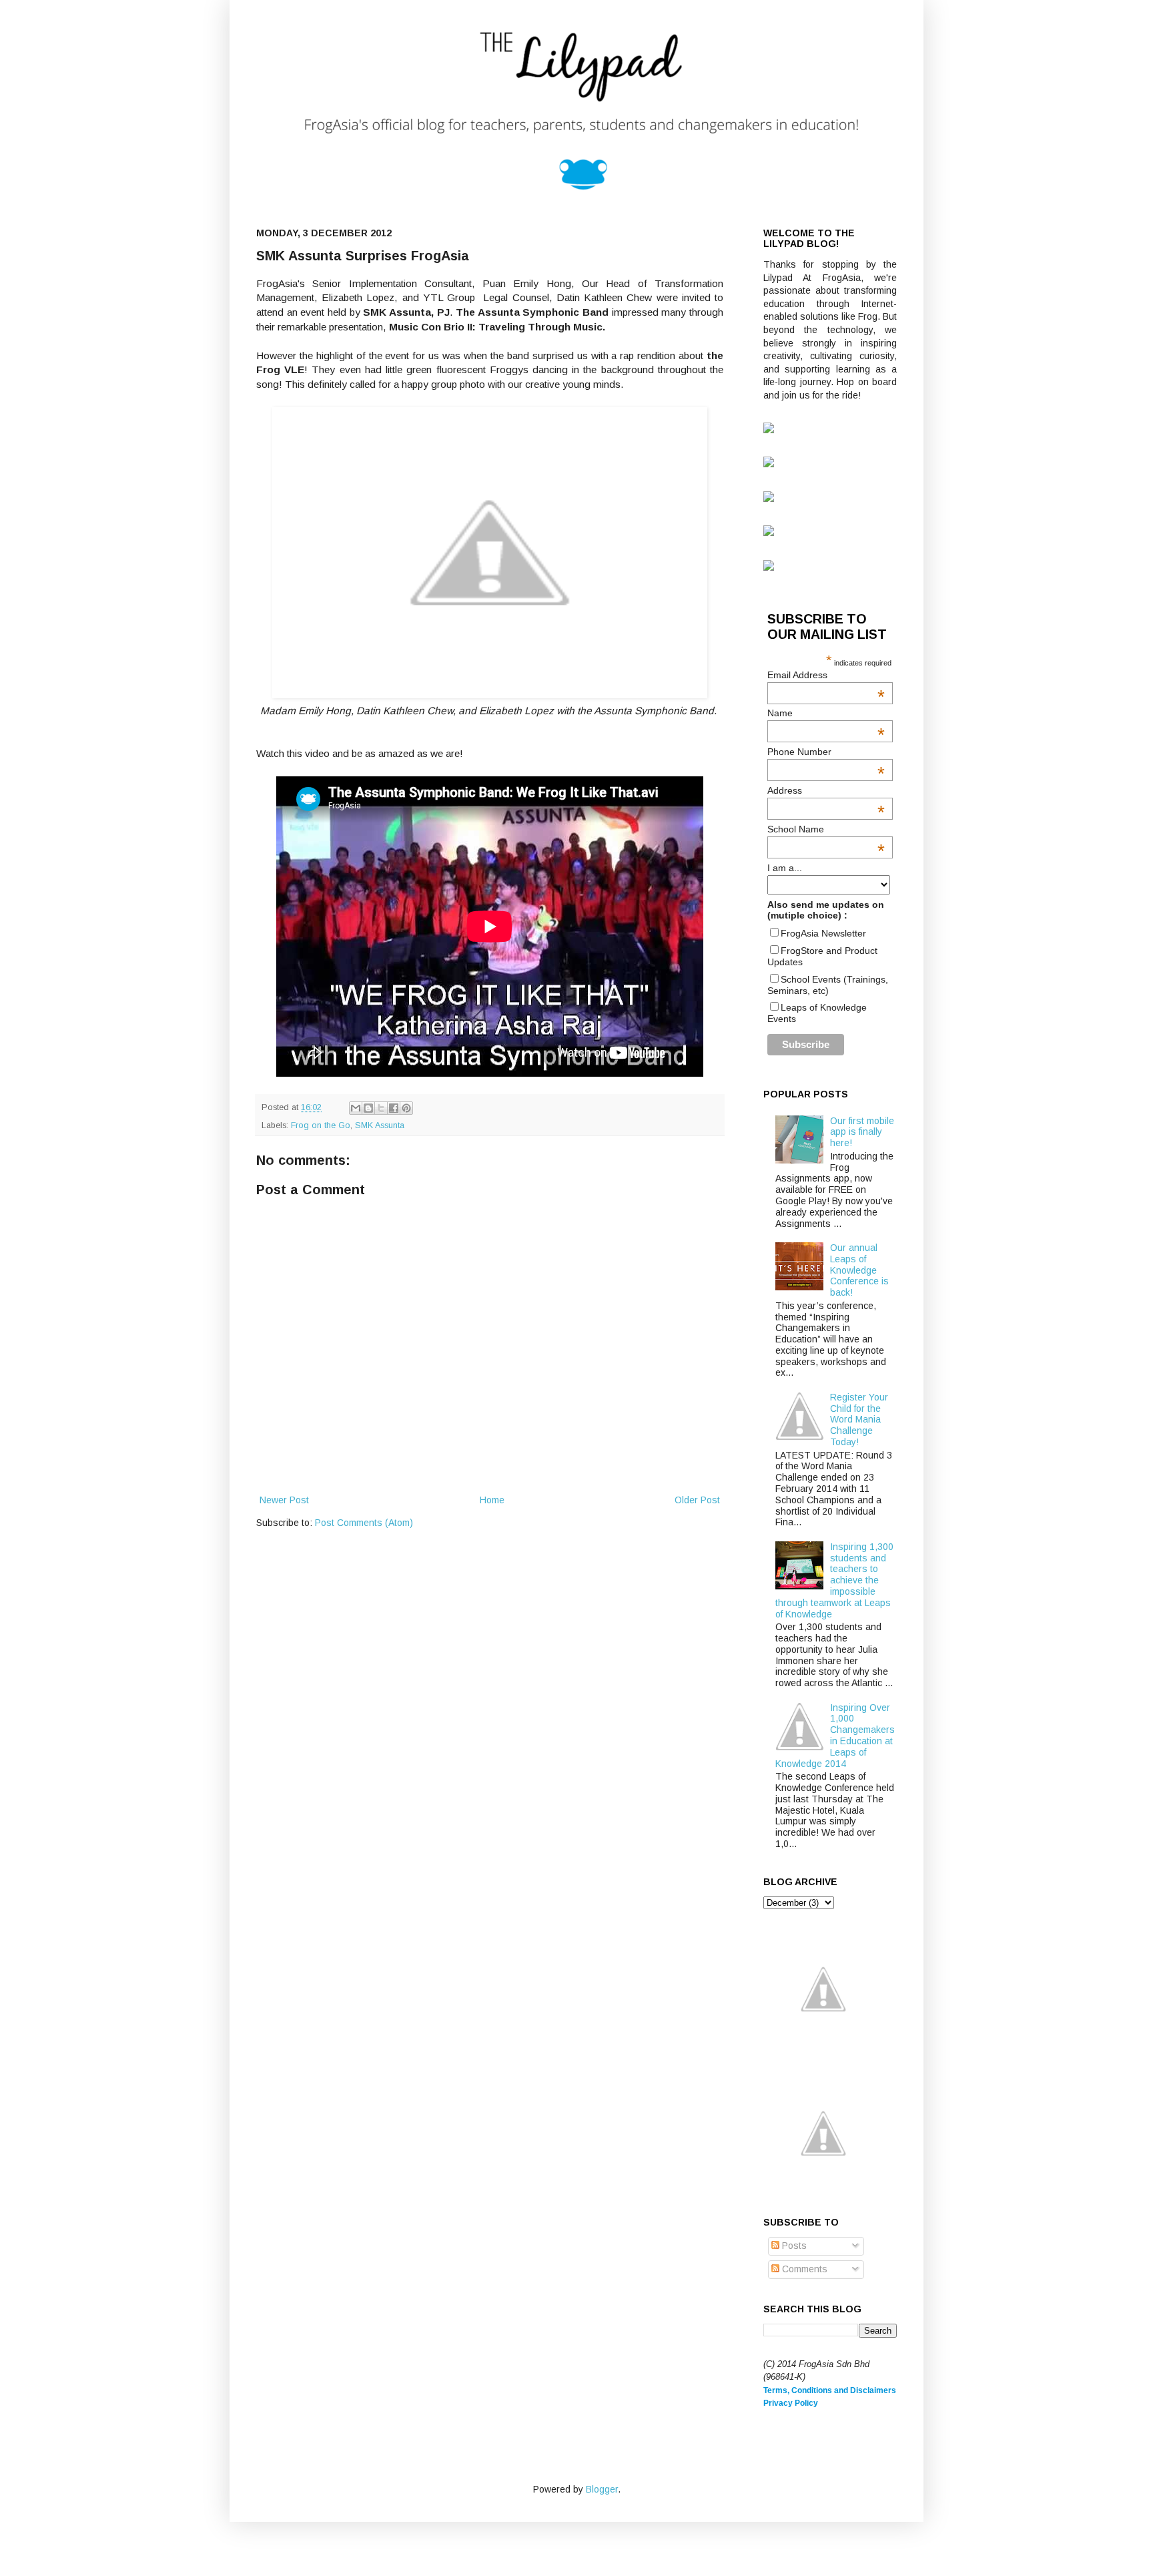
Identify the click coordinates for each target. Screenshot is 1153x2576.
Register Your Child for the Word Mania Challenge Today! (859, 1420)
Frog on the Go (321, 1125)
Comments (803, 2269)
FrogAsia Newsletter (823, 933)
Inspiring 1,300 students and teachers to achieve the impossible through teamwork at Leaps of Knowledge (835, 1580)
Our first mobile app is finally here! (862, 1132)
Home (492, 1500)
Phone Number (826, 752)
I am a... (785, 868)
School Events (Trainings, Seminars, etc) (828, 985)
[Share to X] (381, 1108)
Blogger (602, 2489)
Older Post (697, 1500)
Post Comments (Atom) (364, 1523)
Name (826, 713)
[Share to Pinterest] (406, 1108)
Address (826, 790)
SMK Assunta (380, 1125)
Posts (793, 2246)
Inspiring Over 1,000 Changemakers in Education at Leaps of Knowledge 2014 (835, 1736)
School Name (826, 829)
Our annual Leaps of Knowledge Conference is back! (859, 1270)
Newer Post (284, 1500)
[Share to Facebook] (394, 1108)
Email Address (826, 675)
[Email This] (356, 1108)
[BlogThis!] (368, 1108)
